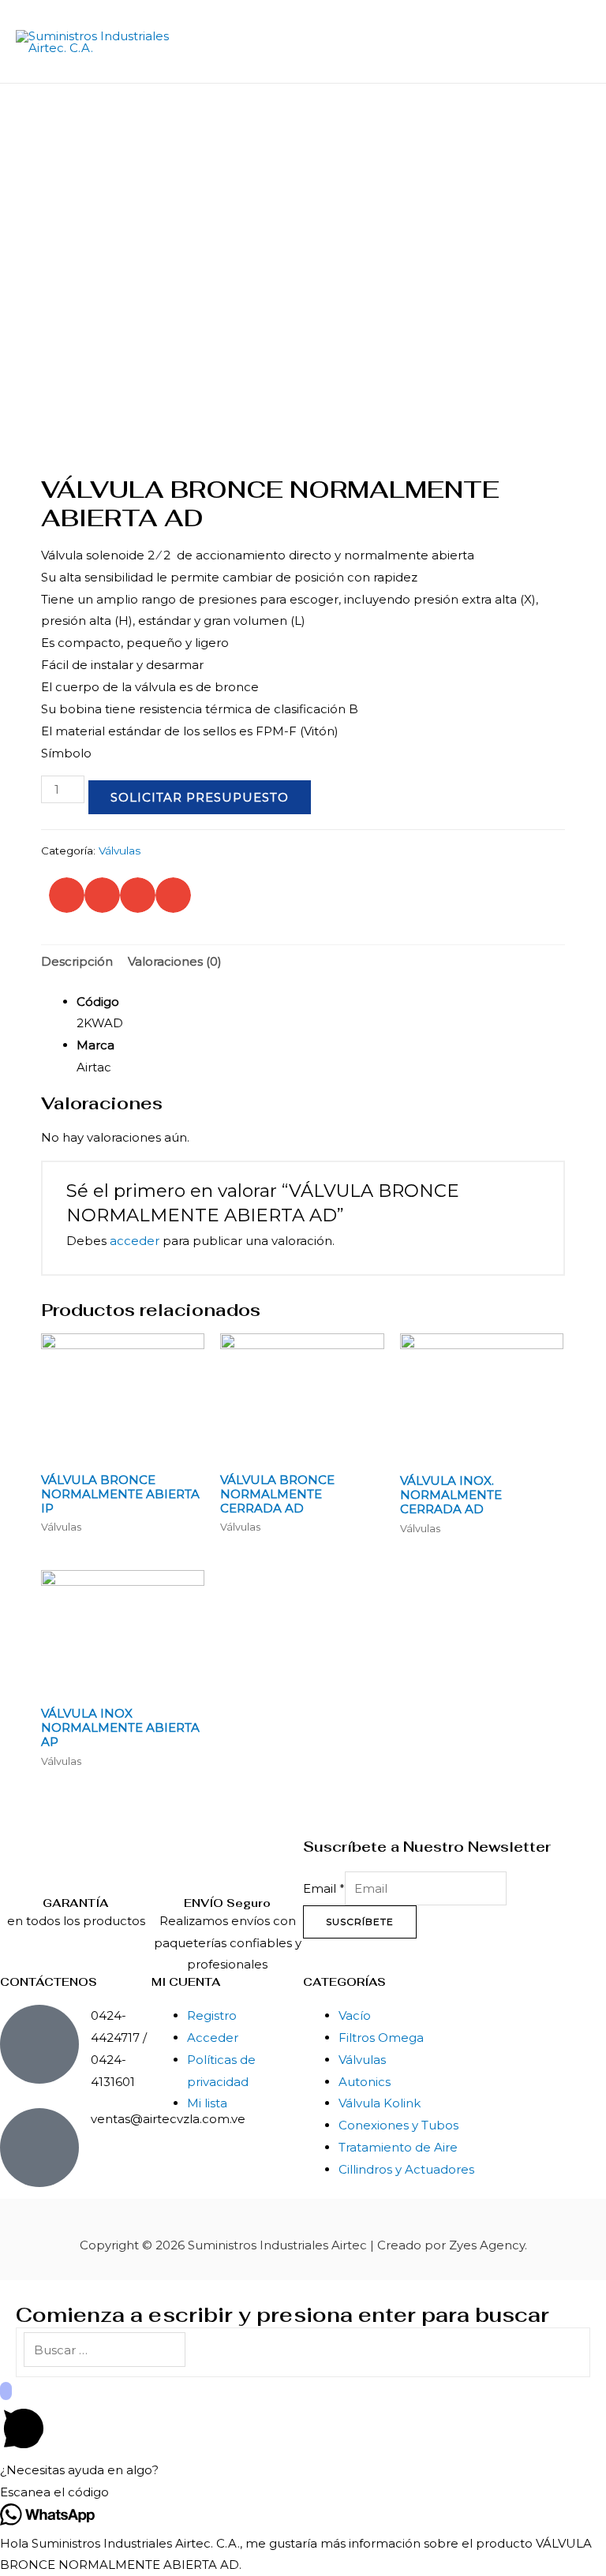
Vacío (355, 2015)
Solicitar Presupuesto (200, 797)
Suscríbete (360, 1922)
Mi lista (207, 2103)
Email (324, 1888)
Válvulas (120, 851)
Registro (212, 2015)
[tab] (77, 962)
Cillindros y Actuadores (406, 2169)
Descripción (77, 961)
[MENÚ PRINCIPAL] (572, 42)
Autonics (365, 2082)
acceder (135, 1241)
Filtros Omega (381, 2038)
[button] (67, 895)
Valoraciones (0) (175, 961)
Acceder (213, 2038)
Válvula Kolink (380, 2103)
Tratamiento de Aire (398, 2147)
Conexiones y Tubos (398, 2125)
